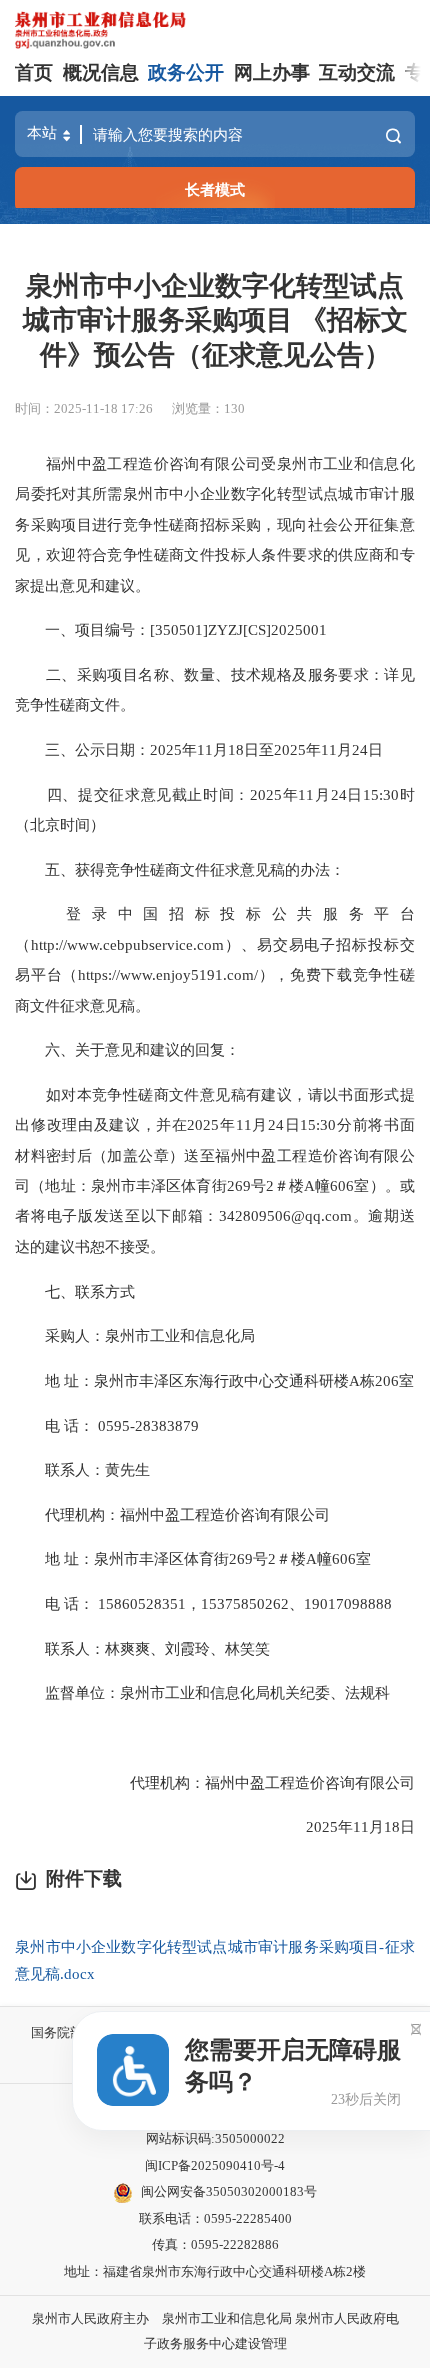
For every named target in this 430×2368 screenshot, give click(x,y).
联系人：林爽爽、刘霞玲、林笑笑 (142, 1648)
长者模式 (215, 189)
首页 (34, 72)
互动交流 (357, 72)
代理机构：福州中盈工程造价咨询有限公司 (172, 1514)
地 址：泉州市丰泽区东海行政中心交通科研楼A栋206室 (214, 1380)
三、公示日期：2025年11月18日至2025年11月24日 (199, 749)
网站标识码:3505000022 (215, 2138)
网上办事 (272, 72)
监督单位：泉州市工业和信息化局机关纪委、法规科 (202, 1692)
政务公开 (186, 72)
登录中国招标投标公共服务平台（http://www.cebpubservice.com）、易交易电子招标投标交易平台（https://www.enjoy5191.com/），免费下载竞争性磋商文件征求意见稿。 (215, 959)
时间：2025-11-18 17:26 (84, 408)
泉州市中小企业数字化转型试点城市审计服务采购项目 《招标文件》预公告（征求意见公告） (215, 320)
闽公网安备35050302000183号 (229, 2191)
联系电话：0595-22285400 (215, 2218)
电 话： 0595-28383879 (107, 1425)
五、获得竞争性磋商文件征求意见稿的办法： (180, 869)
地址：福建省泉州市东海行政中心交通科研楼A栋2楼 (215, 2271)
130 (234, 408)
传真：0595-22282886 (215, 2244)
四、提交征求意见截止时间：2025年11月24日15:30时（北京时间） (215, 809)
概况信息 (101, 72)
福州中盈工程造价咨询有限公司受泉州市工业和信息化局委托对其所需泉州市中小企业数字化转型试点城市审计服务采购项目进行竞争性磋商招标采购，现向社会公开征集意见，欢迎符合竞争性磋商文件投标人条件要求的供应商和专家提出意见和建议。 (215, 524)
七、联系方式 (75, 1291)
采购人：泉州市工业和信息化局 (137, 1335)
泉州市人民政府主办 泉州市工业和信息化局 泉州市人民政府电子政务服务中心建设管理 (215, 2331)
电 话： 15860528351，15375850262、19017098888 (203, 1603)
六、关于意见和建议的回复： (127, 1049)
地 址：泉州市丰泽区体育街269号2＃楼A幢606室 (193, 1558)
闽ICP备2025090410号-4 (215, 2165)
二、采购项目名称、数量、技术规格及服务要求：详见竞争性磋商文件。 (215, 689)
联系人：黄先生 (82, 1469)
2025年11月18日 (345, 1826)
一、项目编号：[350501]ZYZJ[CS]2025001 (171, 629)
